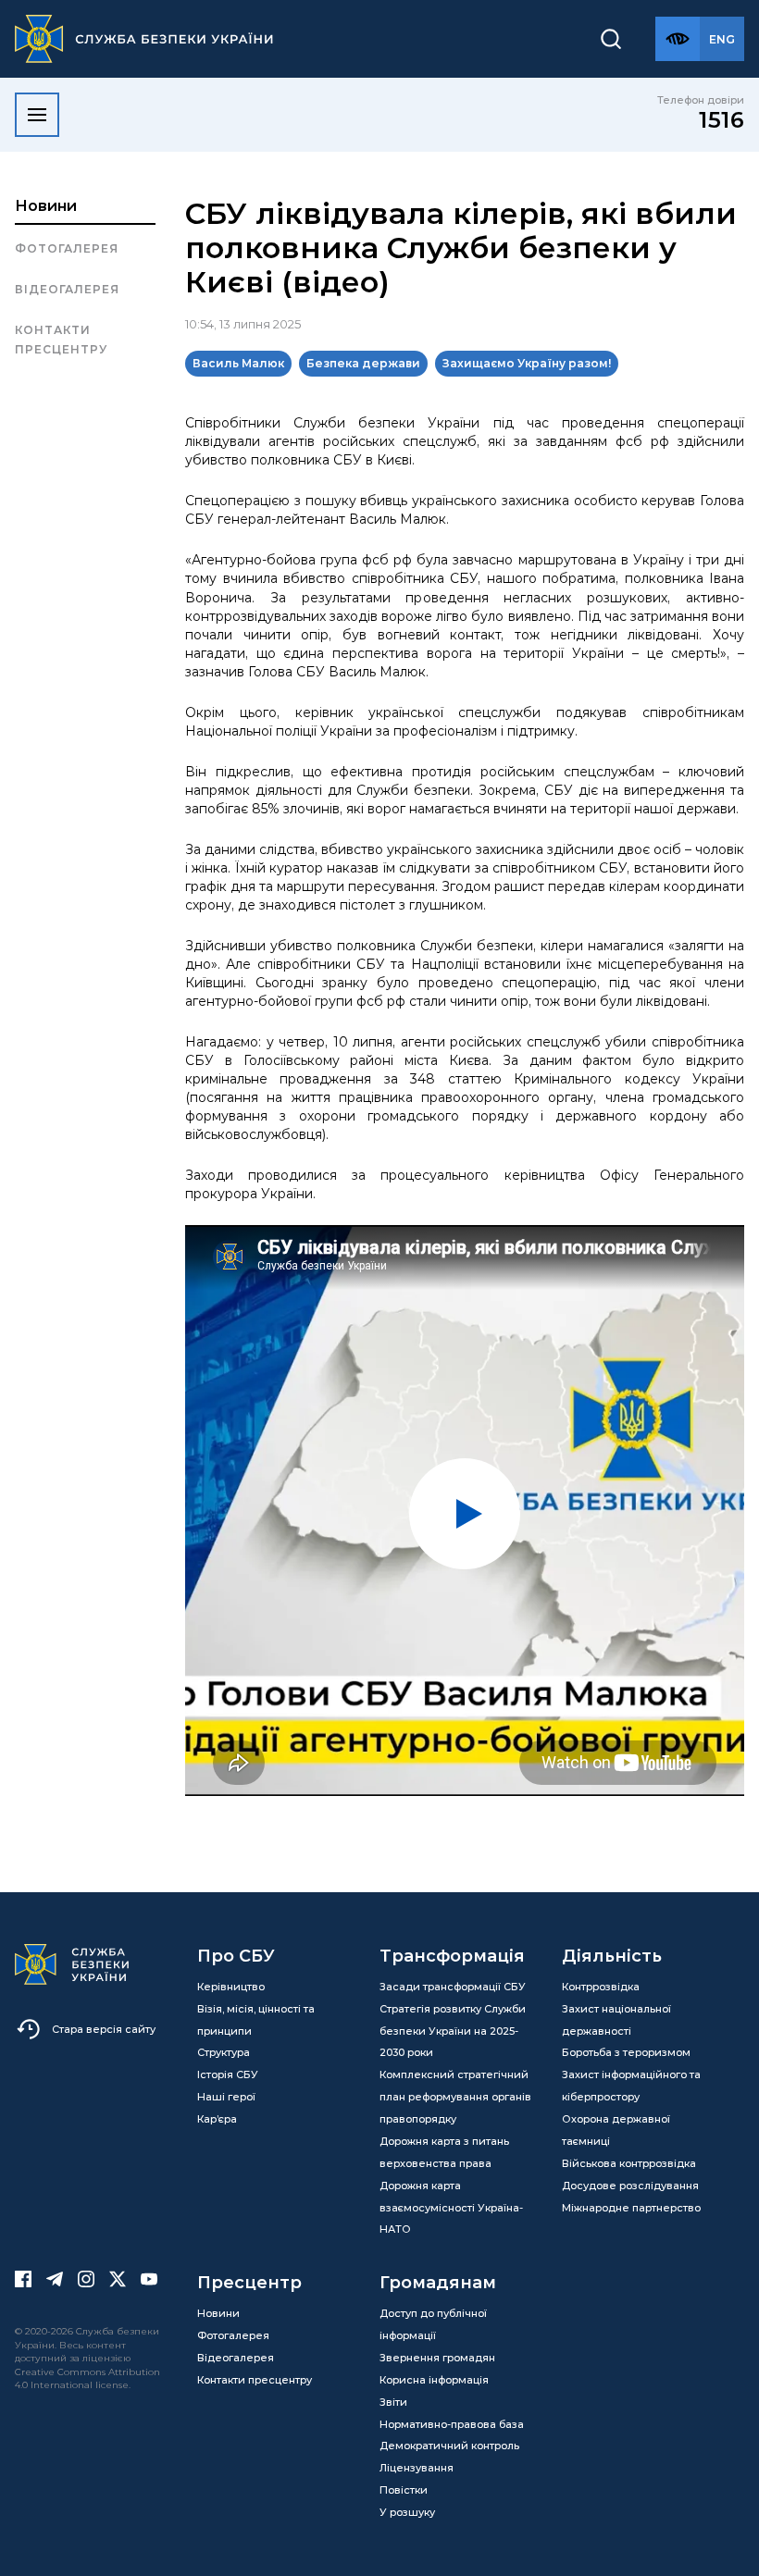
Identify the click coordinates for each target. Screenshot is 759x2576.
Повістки (404, 2490)
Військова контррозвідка (629, 2163)
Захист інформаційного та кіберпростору (631, 2086)
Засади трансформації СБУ (453, 1987)
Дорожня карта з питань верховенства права (444, 2152)
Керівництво (231, 1987)
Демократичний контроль (449, 2446)
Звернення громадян (437, 2358)
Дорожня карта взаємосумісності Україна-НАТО (451, 2208)
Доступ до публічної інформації (433, 2324)
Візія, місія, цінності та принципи (256, 2020)
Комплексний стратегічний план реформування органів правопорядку (455, 2097)
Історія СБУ (228, 2074)
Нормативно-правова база (452, 2424)
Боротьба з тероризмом (626, 2052)
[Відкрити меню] (37, 115)
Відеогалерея (67, 289)
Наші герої (226, 2097)
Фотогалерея (67, 248)
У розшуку (407, 2512)
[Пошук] (611, 39)
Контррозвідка (601, 1987)
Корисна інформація (434, 2380)
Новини (46, 206)
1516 (722, 120)
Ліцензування (417, 2468)
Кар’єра (217, 2119)
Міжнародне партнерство (631, 2208)
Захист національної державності (616, 2020)
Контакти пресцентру (61, 339)
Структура (224, 2052)
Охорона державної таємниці (616, 2130)
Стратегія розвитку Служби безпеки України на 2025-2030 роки (453, 2031)
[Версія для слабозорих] (678, 39)
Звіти (393, 2402)
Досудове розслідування (630, 2186)
